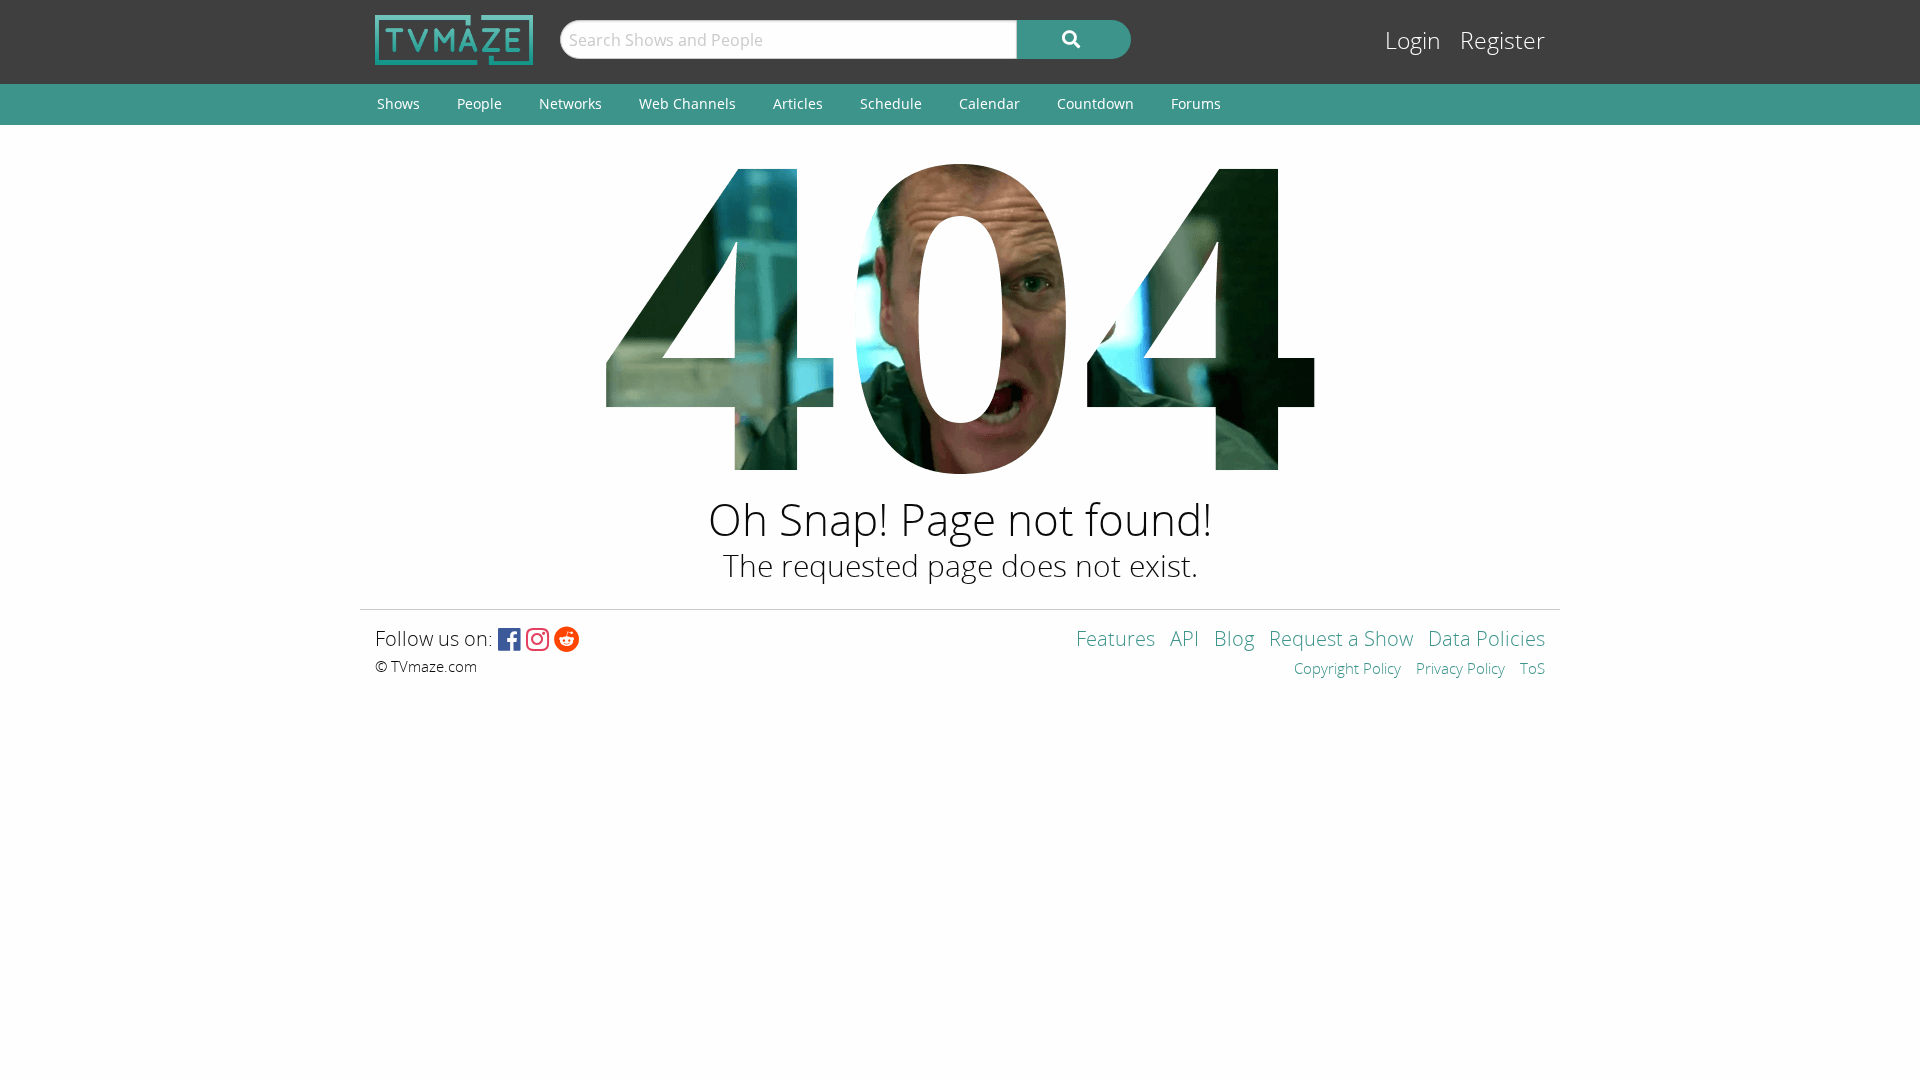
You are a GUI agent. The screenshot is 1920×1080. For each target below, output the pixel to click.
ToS (1532, 670)
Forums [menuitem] (1196, 103)
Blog (1234, 640)
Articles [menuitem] (798, 103)
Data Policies (1486, 640)
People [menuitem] (479, 103)
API (1184, 640)
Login (1413, 41)
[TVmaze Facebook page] (509, 640)
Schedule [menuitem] (891, 103)
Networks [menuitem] (570, 103)
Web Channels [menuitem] (687, 103)
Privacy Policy (1460, 670)
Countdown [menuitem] (1095, 103)
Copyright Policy (1347, 670)
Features (1115, 640)
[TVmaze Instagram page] (537, 640)
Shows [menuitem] (398, 103)
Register (1502, 41)
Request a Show (1341, 640)
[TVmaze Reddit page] (567, 640)
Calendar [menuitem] (989, 103)
